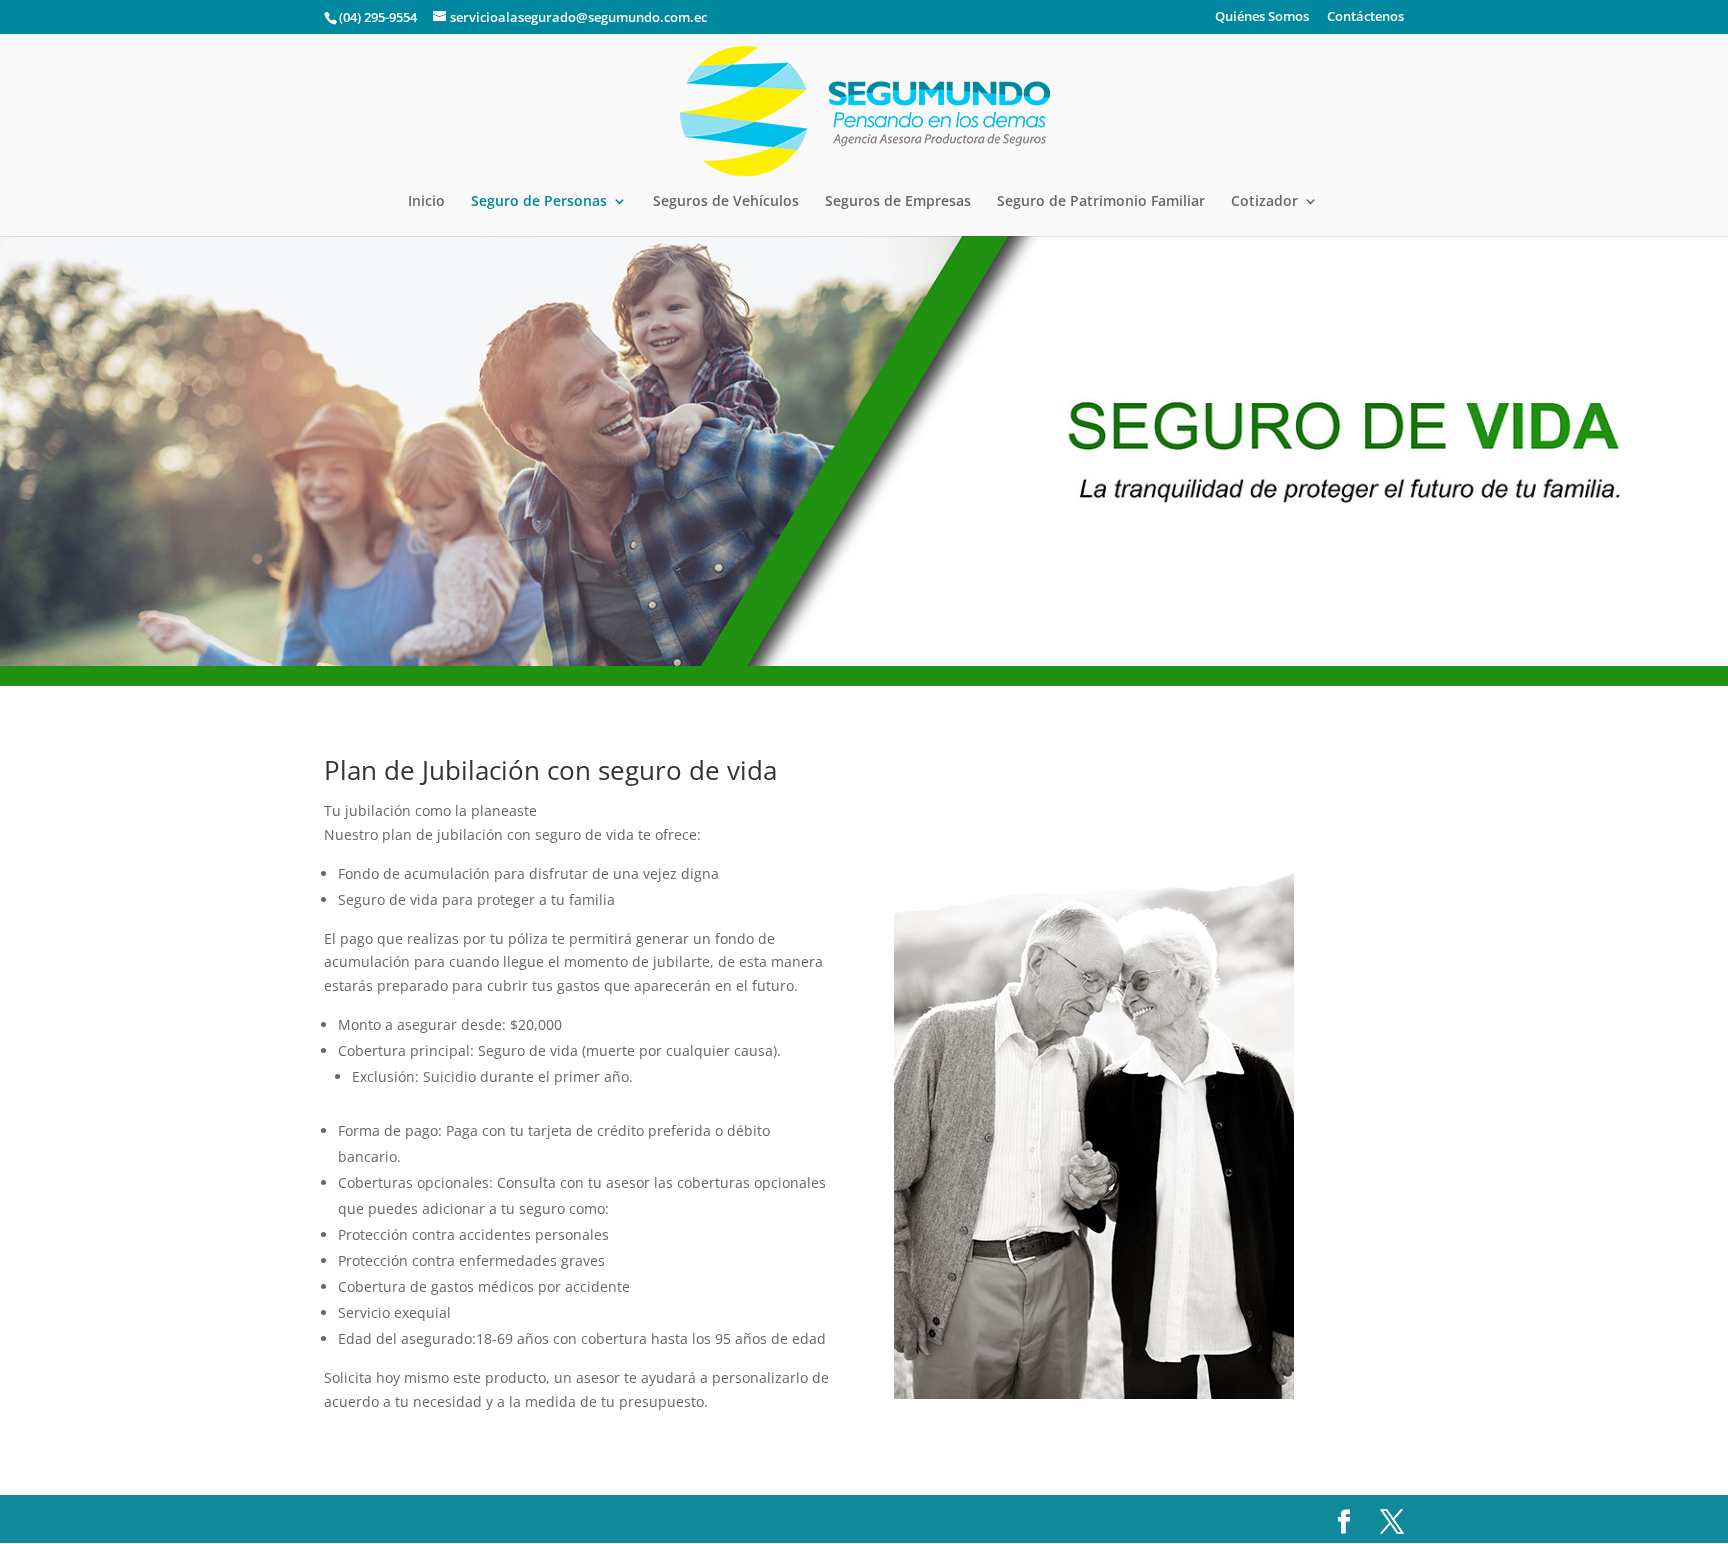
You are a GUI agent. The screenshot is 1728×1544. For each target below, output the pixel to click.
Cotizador (1264, 202)
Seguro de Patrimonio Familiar (1101, 202)
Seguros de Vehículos (726, 202)
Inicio (426, 202)
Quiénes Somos (1262, 17)
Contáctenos (1365, 17)
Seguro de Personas (539, 202)
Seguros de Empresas (898, 202)
